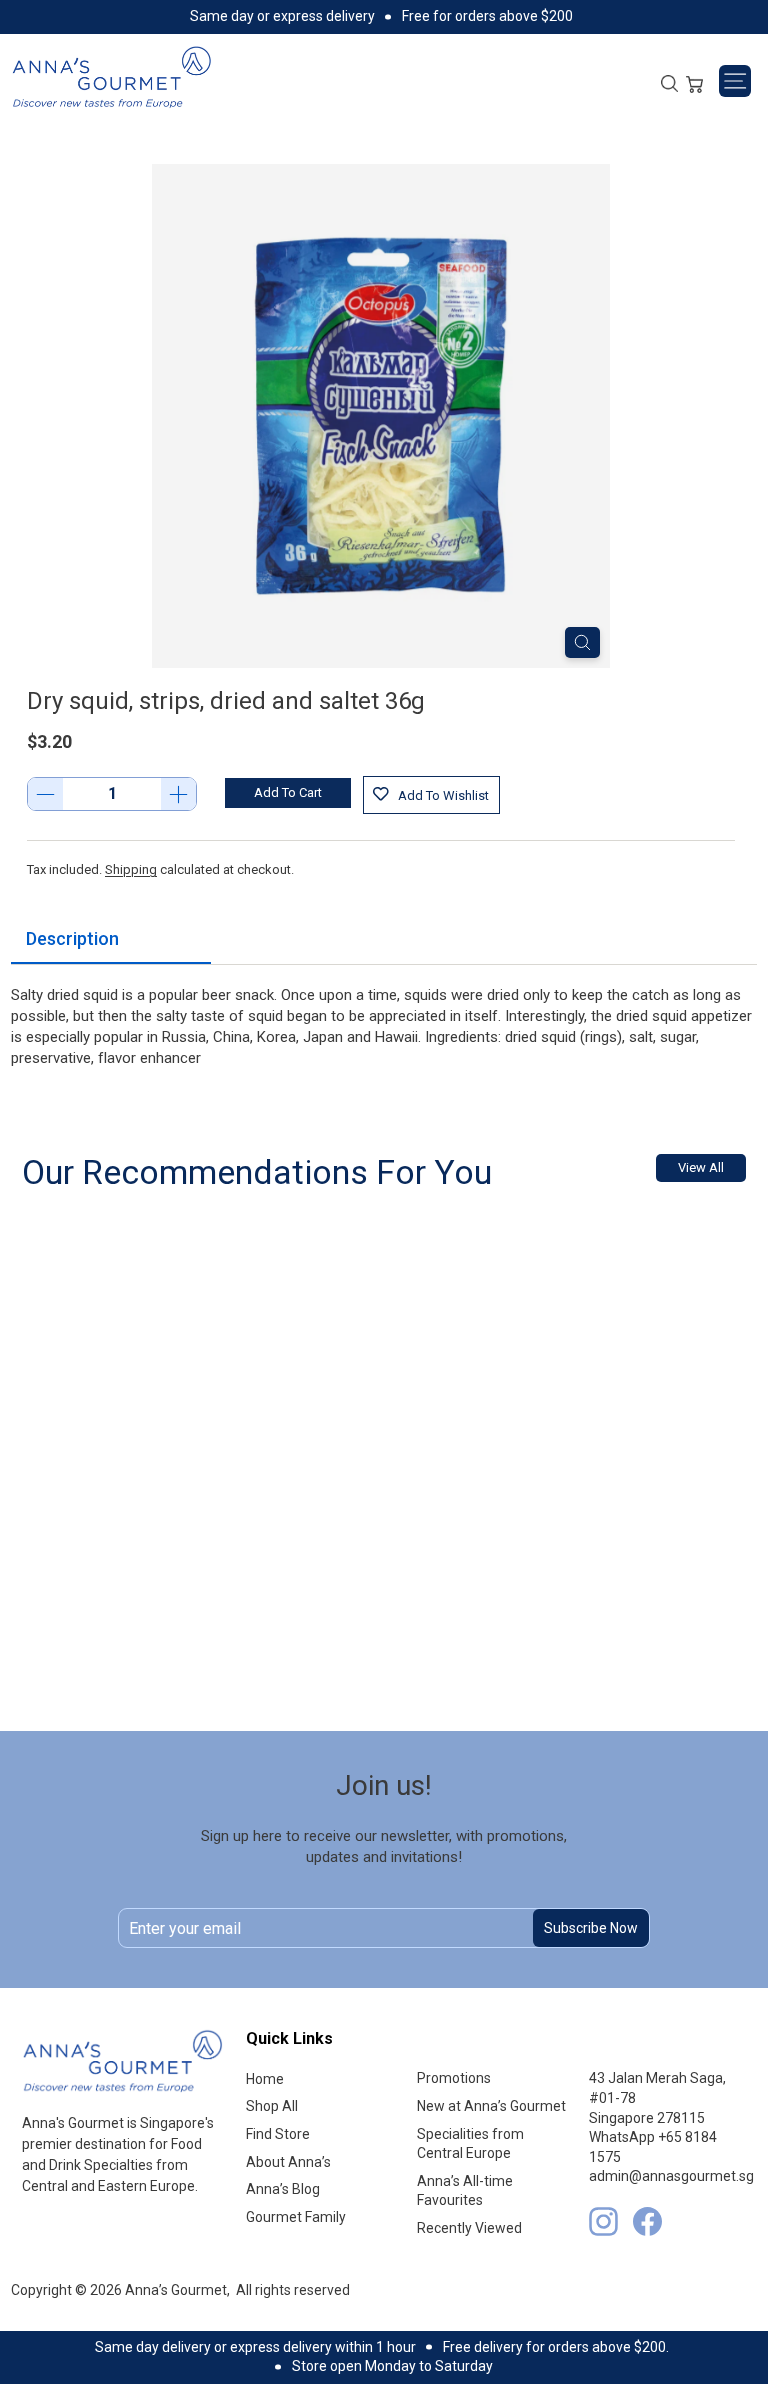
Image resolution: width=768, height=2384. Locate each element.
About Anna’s (288, 2162)
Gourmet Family (296, 2217)
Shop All (272, 2106)
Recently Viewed (469, 2228)
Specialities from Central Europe (470, 2144)
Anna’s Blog (283, 2189)
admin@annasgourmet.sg (671, 2176)
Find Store (278, 2134)
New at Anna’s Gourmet (491, 2106)
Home (265, 2079)
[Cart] (694, 82)
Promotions (454, 2078)
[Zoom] (582, 642)
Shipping (131, 869)
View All (701, 1167)
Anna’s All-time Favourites (465, 2191)
